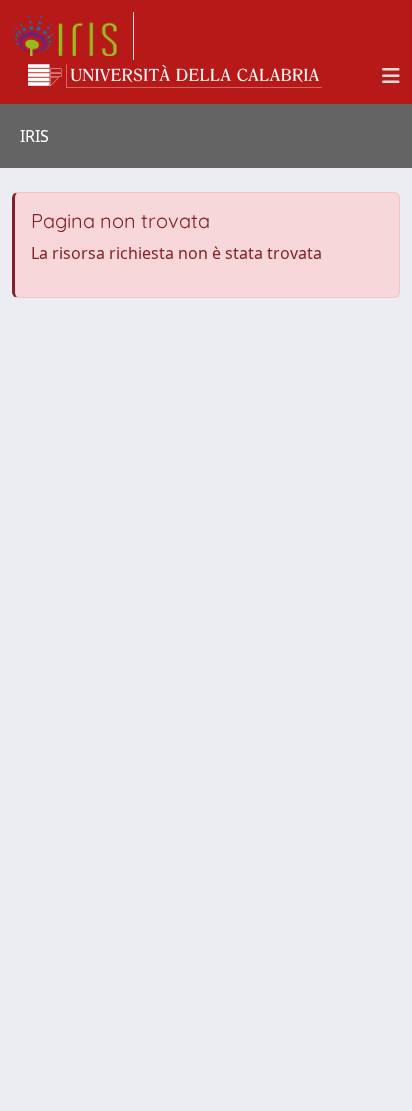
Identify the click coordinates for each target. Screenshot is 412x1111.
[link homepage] (73, 36)
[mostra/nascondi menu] (391, 76)
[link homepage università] (175, 76)
